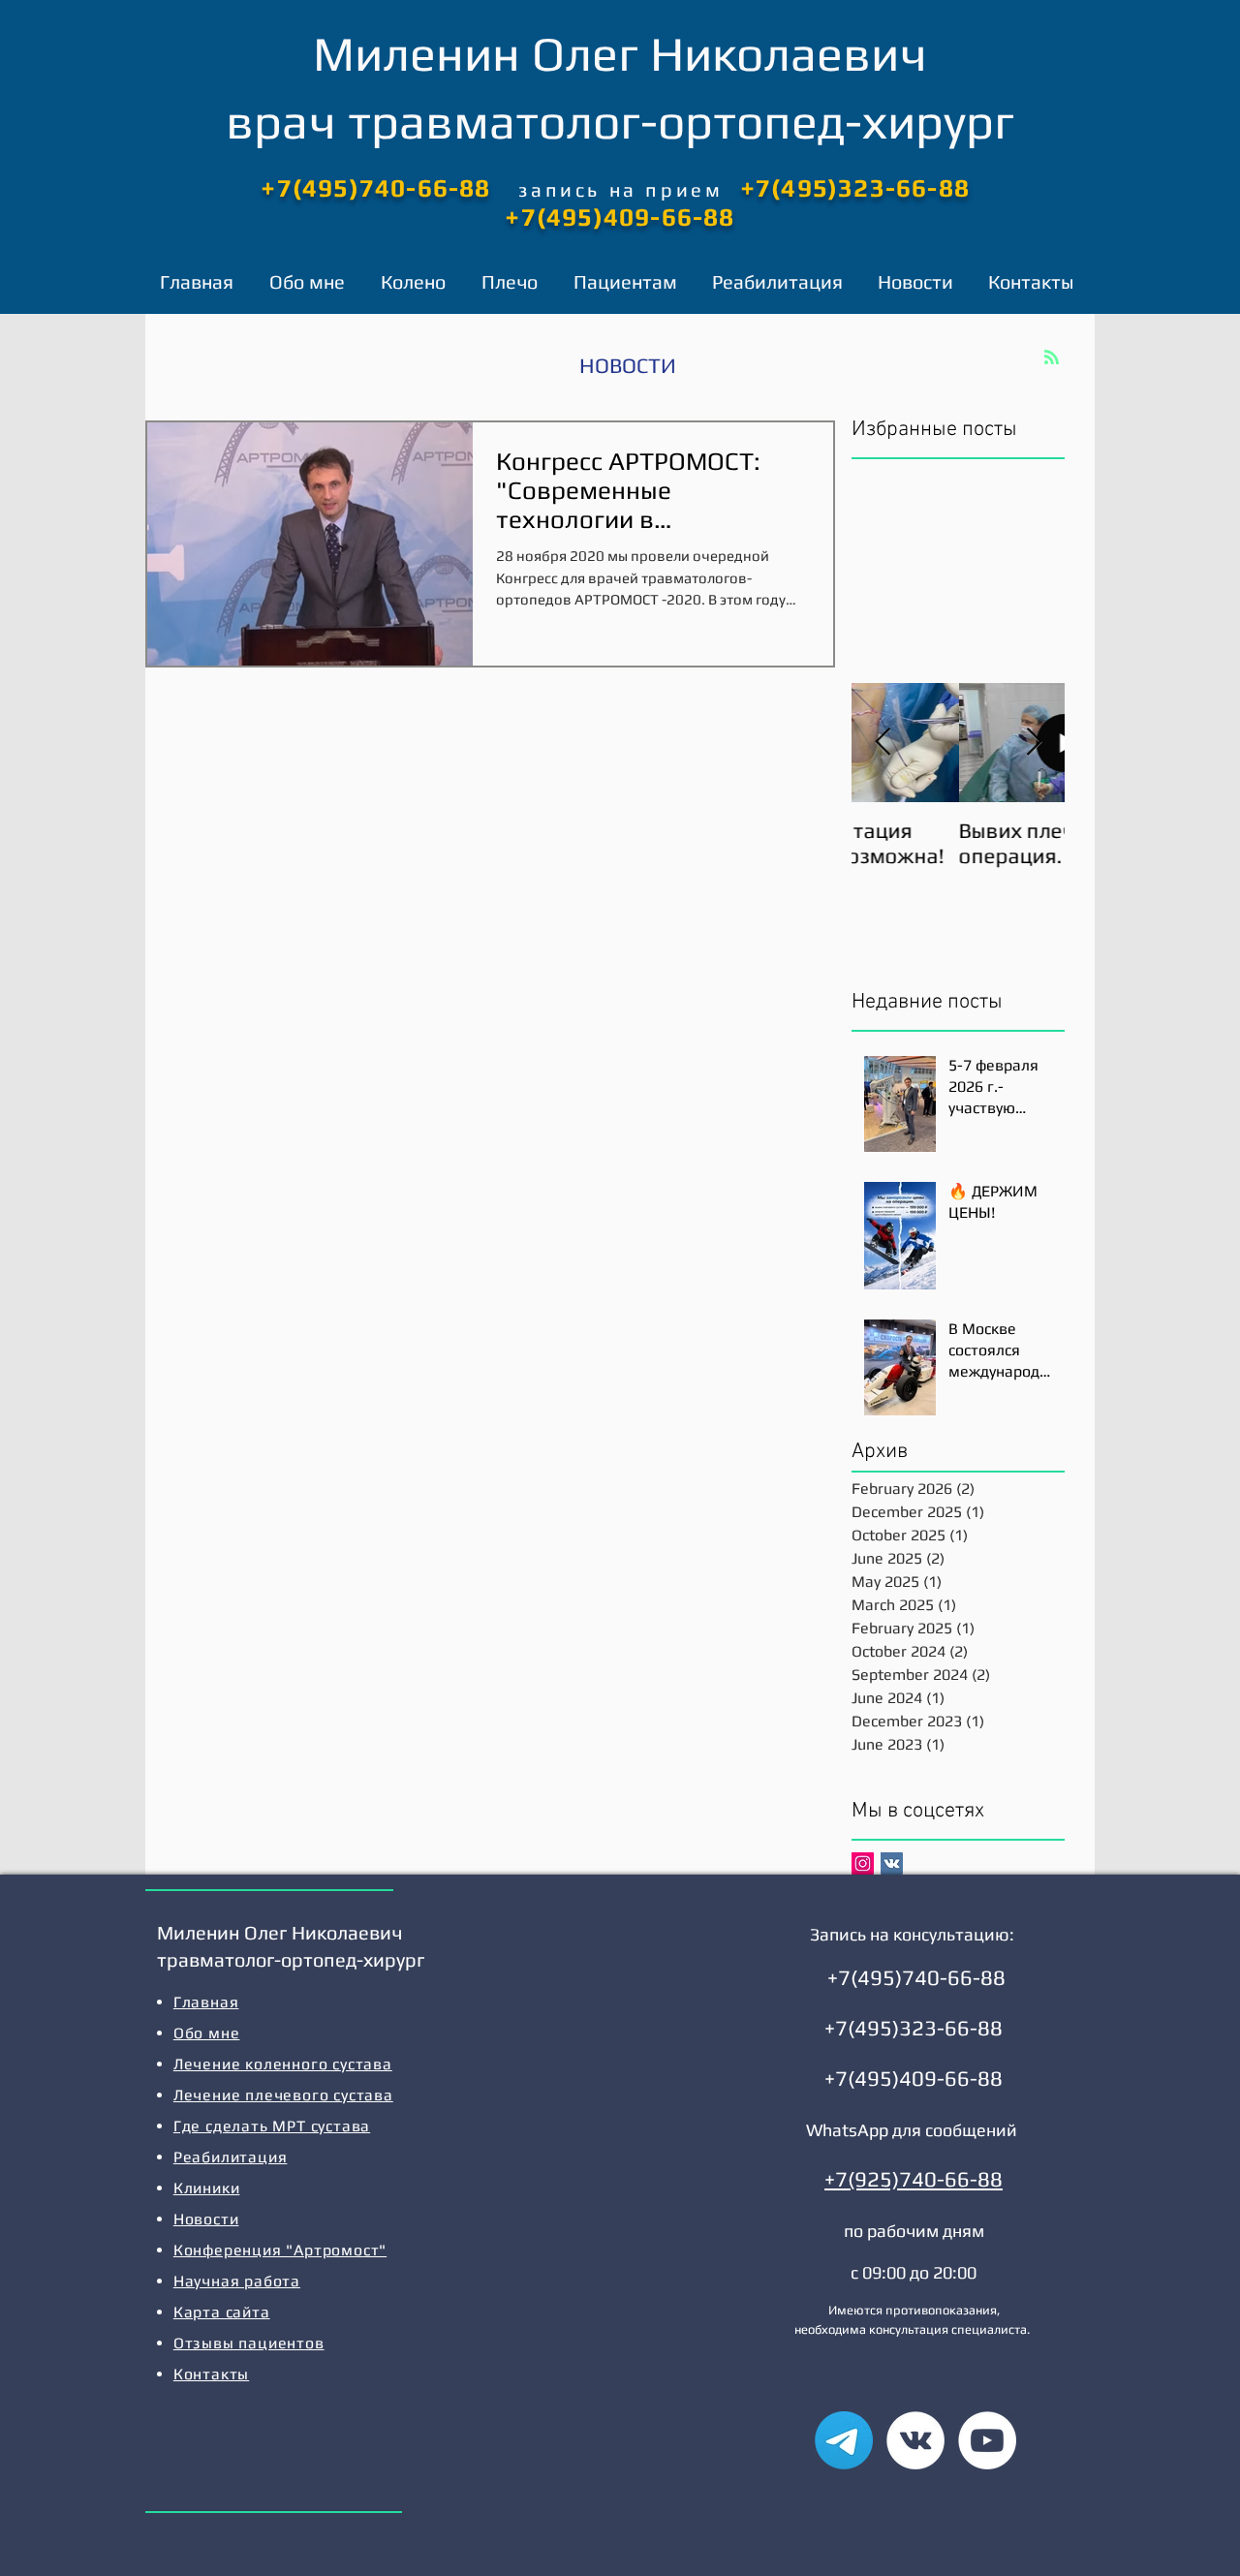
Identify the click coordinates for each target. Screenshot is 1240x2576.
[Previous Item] (883, 743)
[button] (417, 282)
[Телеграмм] (844, 2440)
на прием (666, 189)
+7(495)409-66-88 (620, 217)
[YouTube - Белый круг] (987, 2440)
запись (563, 189)
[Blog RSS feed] (1052, 358)
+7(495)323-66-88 (855, 188)
